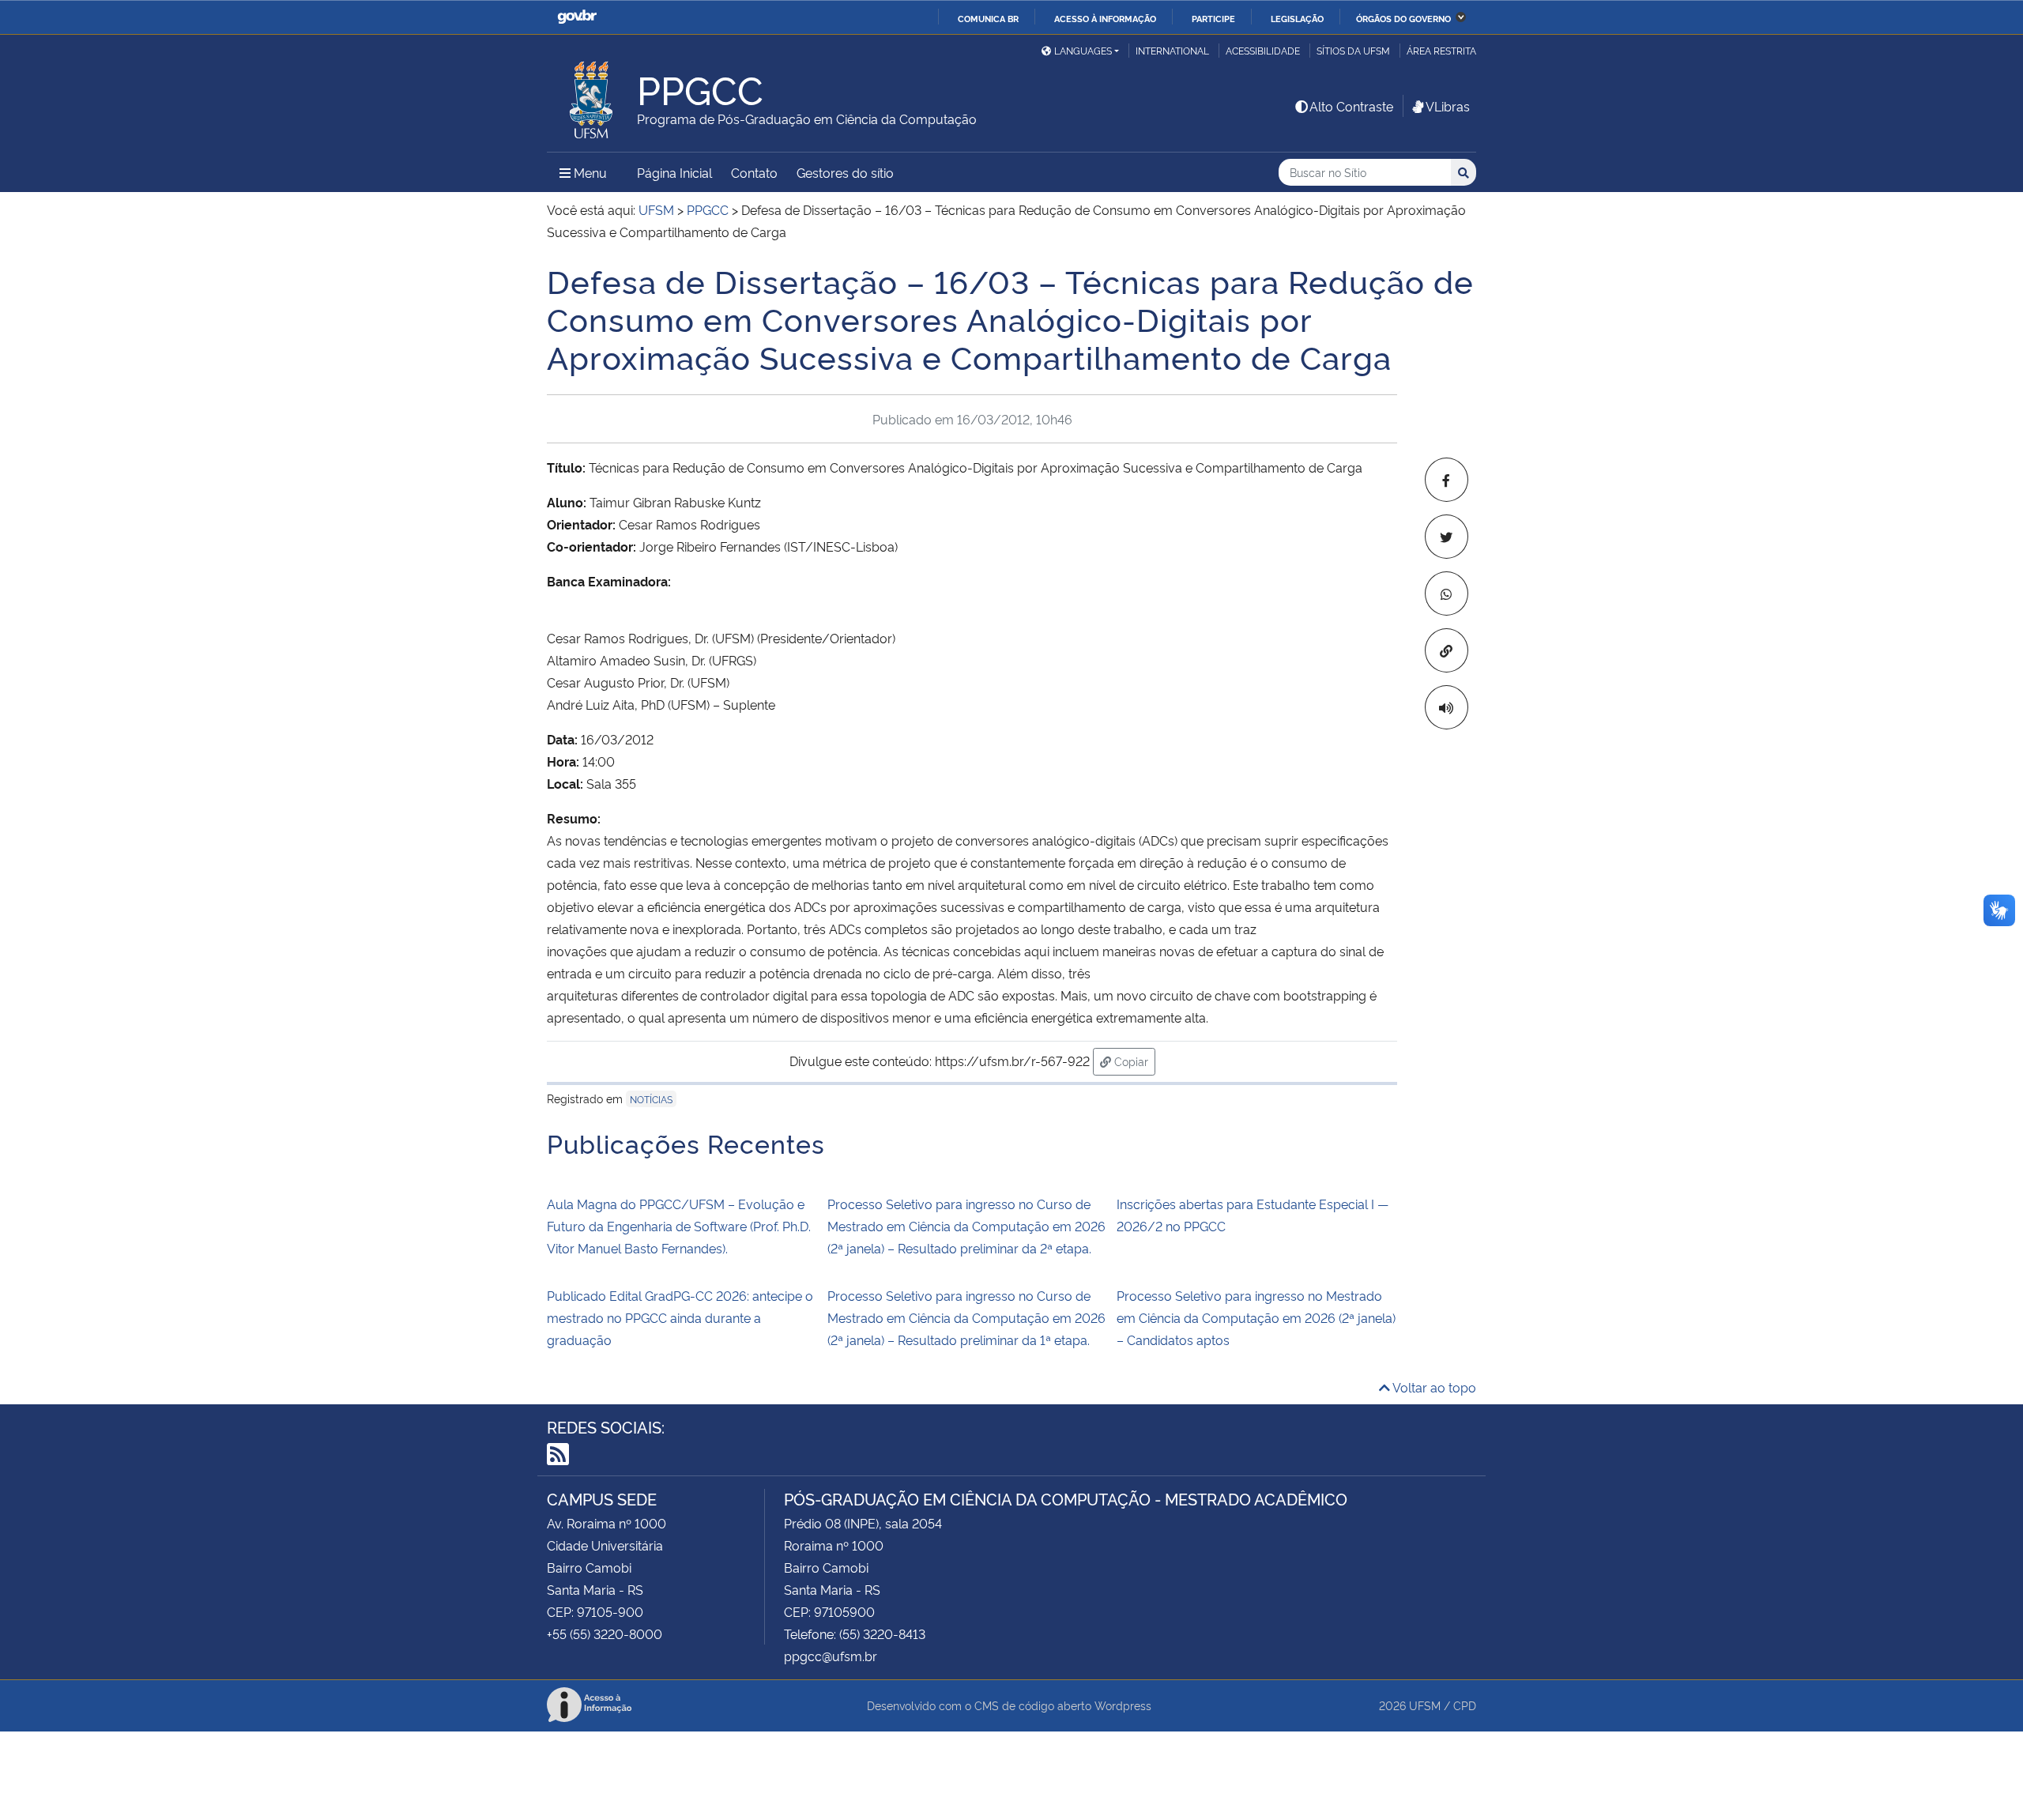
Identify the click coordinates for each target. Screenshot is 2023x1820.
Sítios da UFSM (1353, 50)
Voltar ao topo (1433, 1387)
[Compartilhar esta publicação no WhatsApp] (1447, 593)
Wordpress (1123, 1705)
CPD (1465, 1705)
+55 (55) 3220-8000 (605, 1633)
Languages (1083, 50)
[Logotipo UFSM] (592, 96)
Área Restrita (1441, 50)
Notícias (651, 1099)
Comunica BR (988, 18)
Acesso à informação (1105, 18)
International (1172, 50)
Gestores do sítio (845, 172)
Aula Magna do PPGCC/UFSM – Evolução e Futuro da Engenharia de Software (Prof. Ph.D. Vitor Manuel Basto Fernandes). (679, 1226)
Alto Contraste (1351, 106)
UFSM (1425, 1705)
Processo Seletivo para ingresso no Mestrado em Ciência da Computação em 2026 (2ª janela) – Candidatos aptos (1256, 1317)
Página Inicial (674, 172)
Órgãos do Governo (1403, 18)
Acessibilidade (1263, 50)
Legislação (1297, 18)
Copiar (1133, 1061)
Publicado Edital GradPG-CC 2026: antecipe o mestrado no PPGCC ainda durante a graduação (680, 1317)
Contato (754, 172)
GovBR (577, 17)
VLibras (1448, 106)
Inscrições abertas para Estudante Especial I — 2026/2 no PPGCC (1253, 1215)
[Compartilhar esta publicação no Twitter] (1447, 537)
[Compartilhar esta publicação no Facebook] (1447, 480)
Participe (1213, 18)
